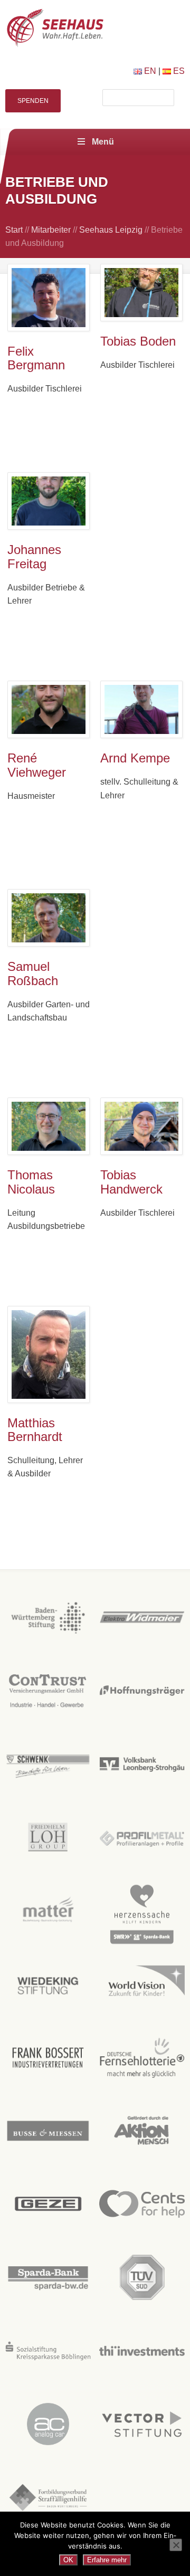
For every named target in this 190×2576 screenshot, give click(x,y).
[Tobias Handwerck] (141, 1126)
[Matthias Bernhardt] (49, 1354)
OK (68, 2560)
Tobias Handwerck (131, 1182)
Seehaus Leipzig (111, 230)
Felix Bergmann (36, 358)
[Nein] (176, 2545)
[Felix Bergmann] (49, 298)
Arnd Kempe (135, 758)
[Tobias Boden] (141, 293)
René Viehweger (37, 765)
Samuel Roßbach (33, 974)
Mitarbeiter (51, 230)
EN (149, 71)
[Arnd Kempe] (141, 709)
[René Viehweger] (49, 709)
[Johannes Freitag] (49, 501)
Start (14, 230)
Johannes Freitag (34, 557)
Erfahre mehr (107, 2560)
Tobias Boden (138, 341)
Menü (103, 142)
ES (178, 71)
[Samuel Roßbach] (49, 918)
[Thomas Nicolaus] (49, 1126)
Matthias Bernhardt (35, 1430)
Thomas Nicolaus (31, 1182)
